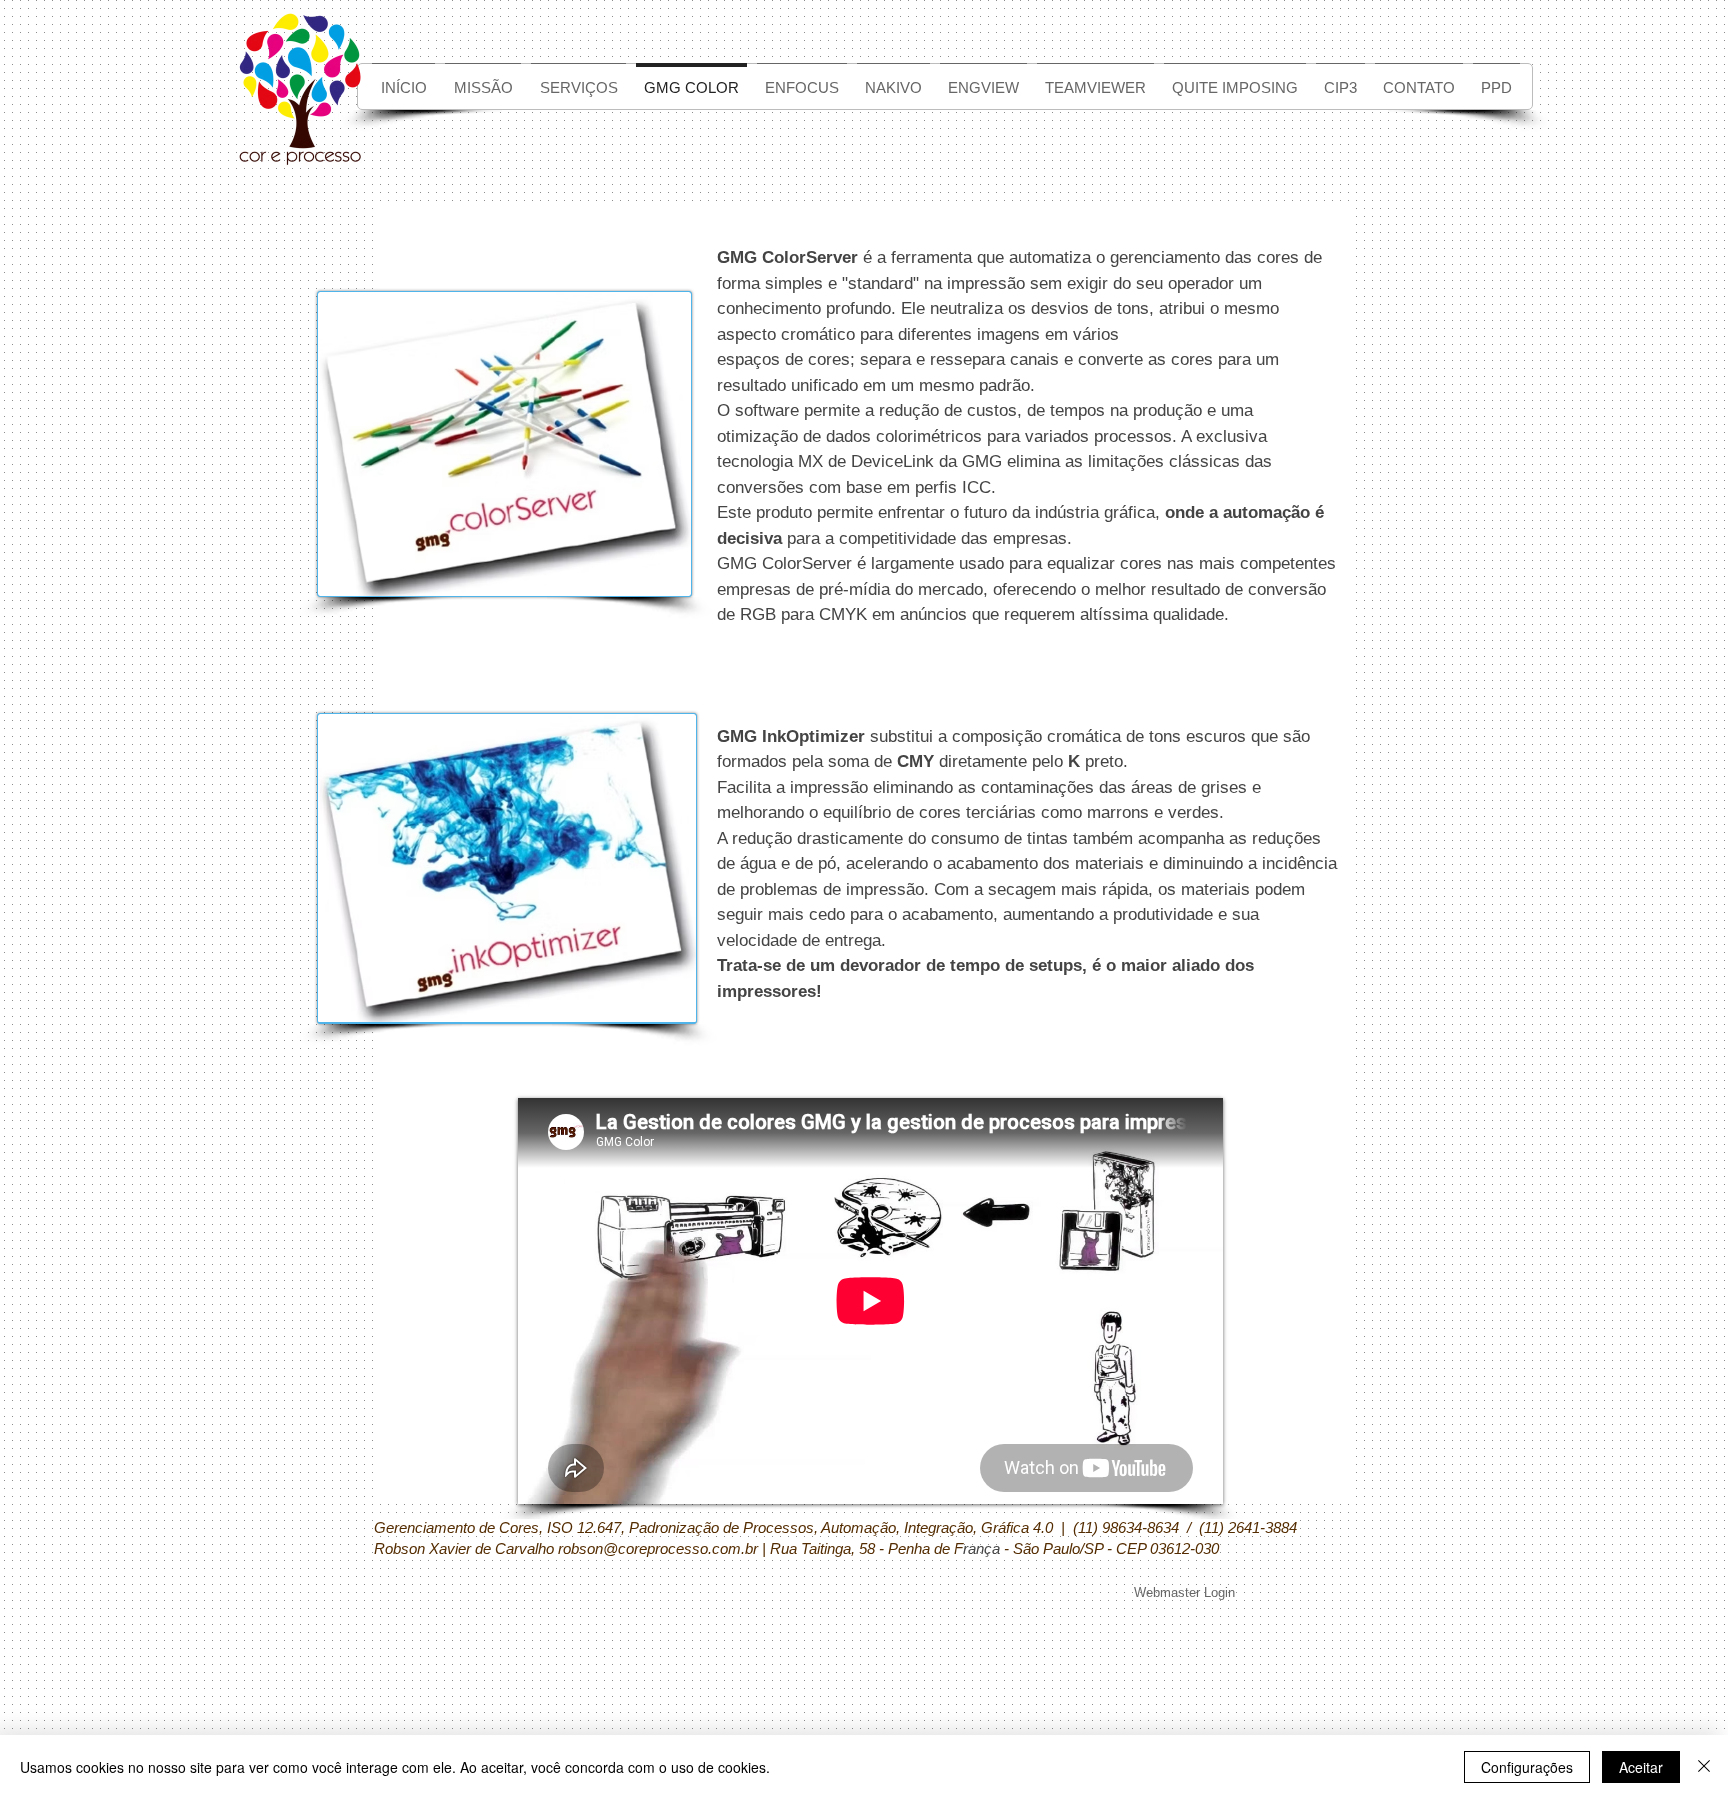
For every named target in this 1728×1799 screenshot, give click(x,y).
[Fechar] (1704, 1767)
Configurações (1527, 1767)
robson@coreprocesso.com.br (658, 1548)
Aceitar (1641, 1767)
